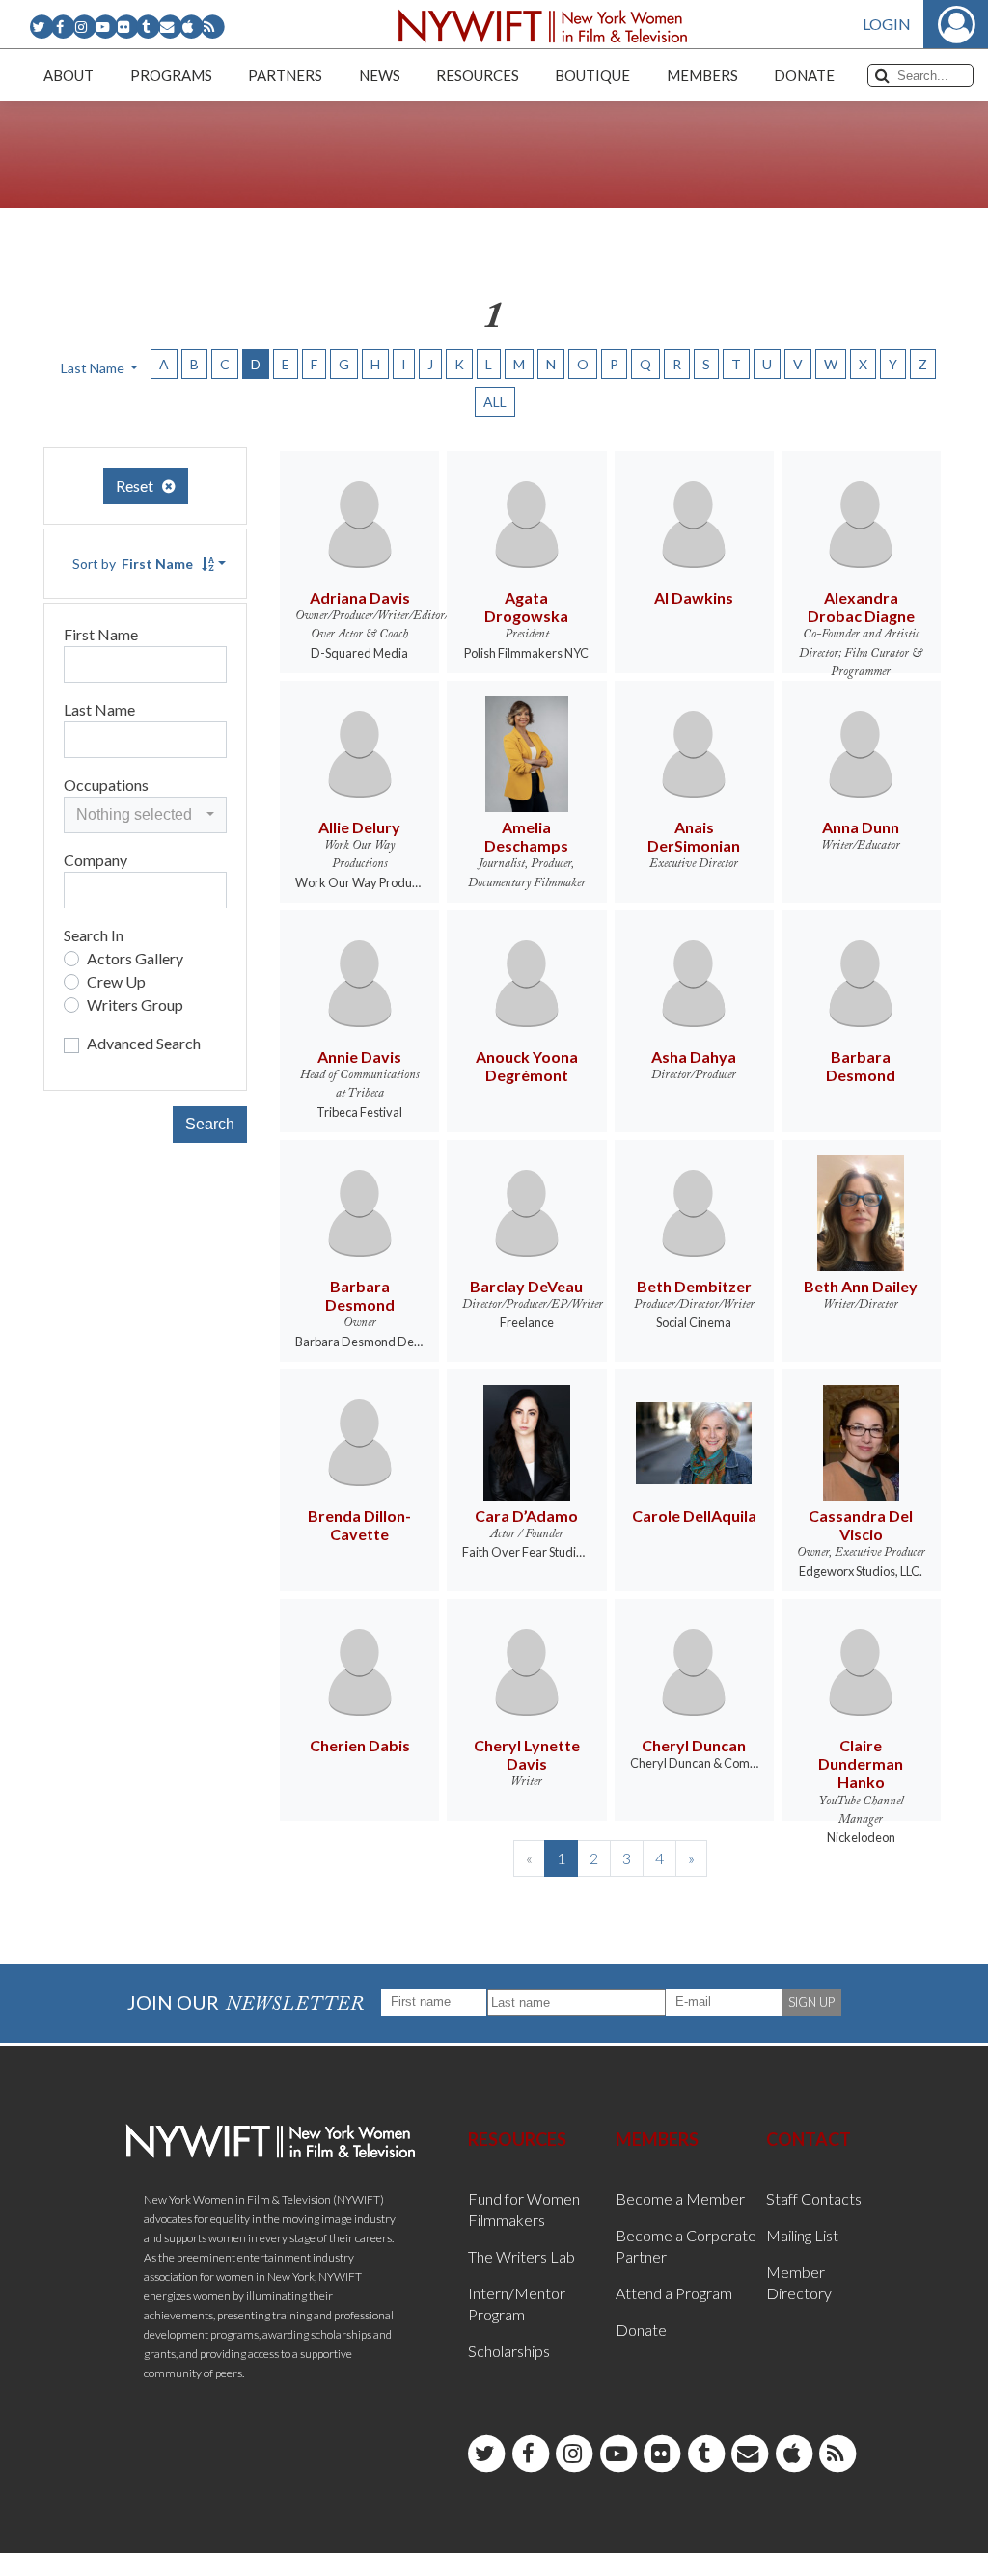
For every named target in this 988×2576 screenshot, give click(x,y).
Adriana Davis (360, 597)
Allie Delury (359, 827)
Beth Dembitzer (694, 1286)
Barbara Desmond (861, 1066)
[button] (145, 815)
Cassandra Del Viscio (861, 1525)
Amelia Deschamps (526, 836)
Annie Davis (359, 1057)
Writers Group (135, 1004)
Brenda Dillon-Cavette (359, 1525)
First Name (101, 634)
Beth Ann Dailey (861, 1286)
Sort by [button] (133, 564)
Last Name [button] (94, 368)
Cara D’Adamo (526, 1516)
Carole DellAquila (694, 1516)
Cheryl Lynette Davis (527, 1754)
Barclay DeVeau (526, 1286)
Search (210, 1124)
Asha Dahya (694, 1057)
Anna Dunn (861, 827)
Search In (94, 935)
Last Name (99, 709)
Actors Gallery (135, 958)
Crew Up (116, 981)
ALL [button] (495, 402)
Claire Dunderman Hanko (861, 1763)
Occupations (106, 785)
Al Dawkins (694, 597)
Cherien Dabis (360, 1745)
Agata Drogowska (526, 607)
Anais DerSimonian (694, 836)
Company (96, 860)
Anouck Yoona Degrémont (527, 1066)
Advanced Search (144, 1043)
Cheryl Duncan (694, 1745)
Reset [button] (139, 486)
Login (887, 24)
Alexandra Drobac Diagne (861, 607)
